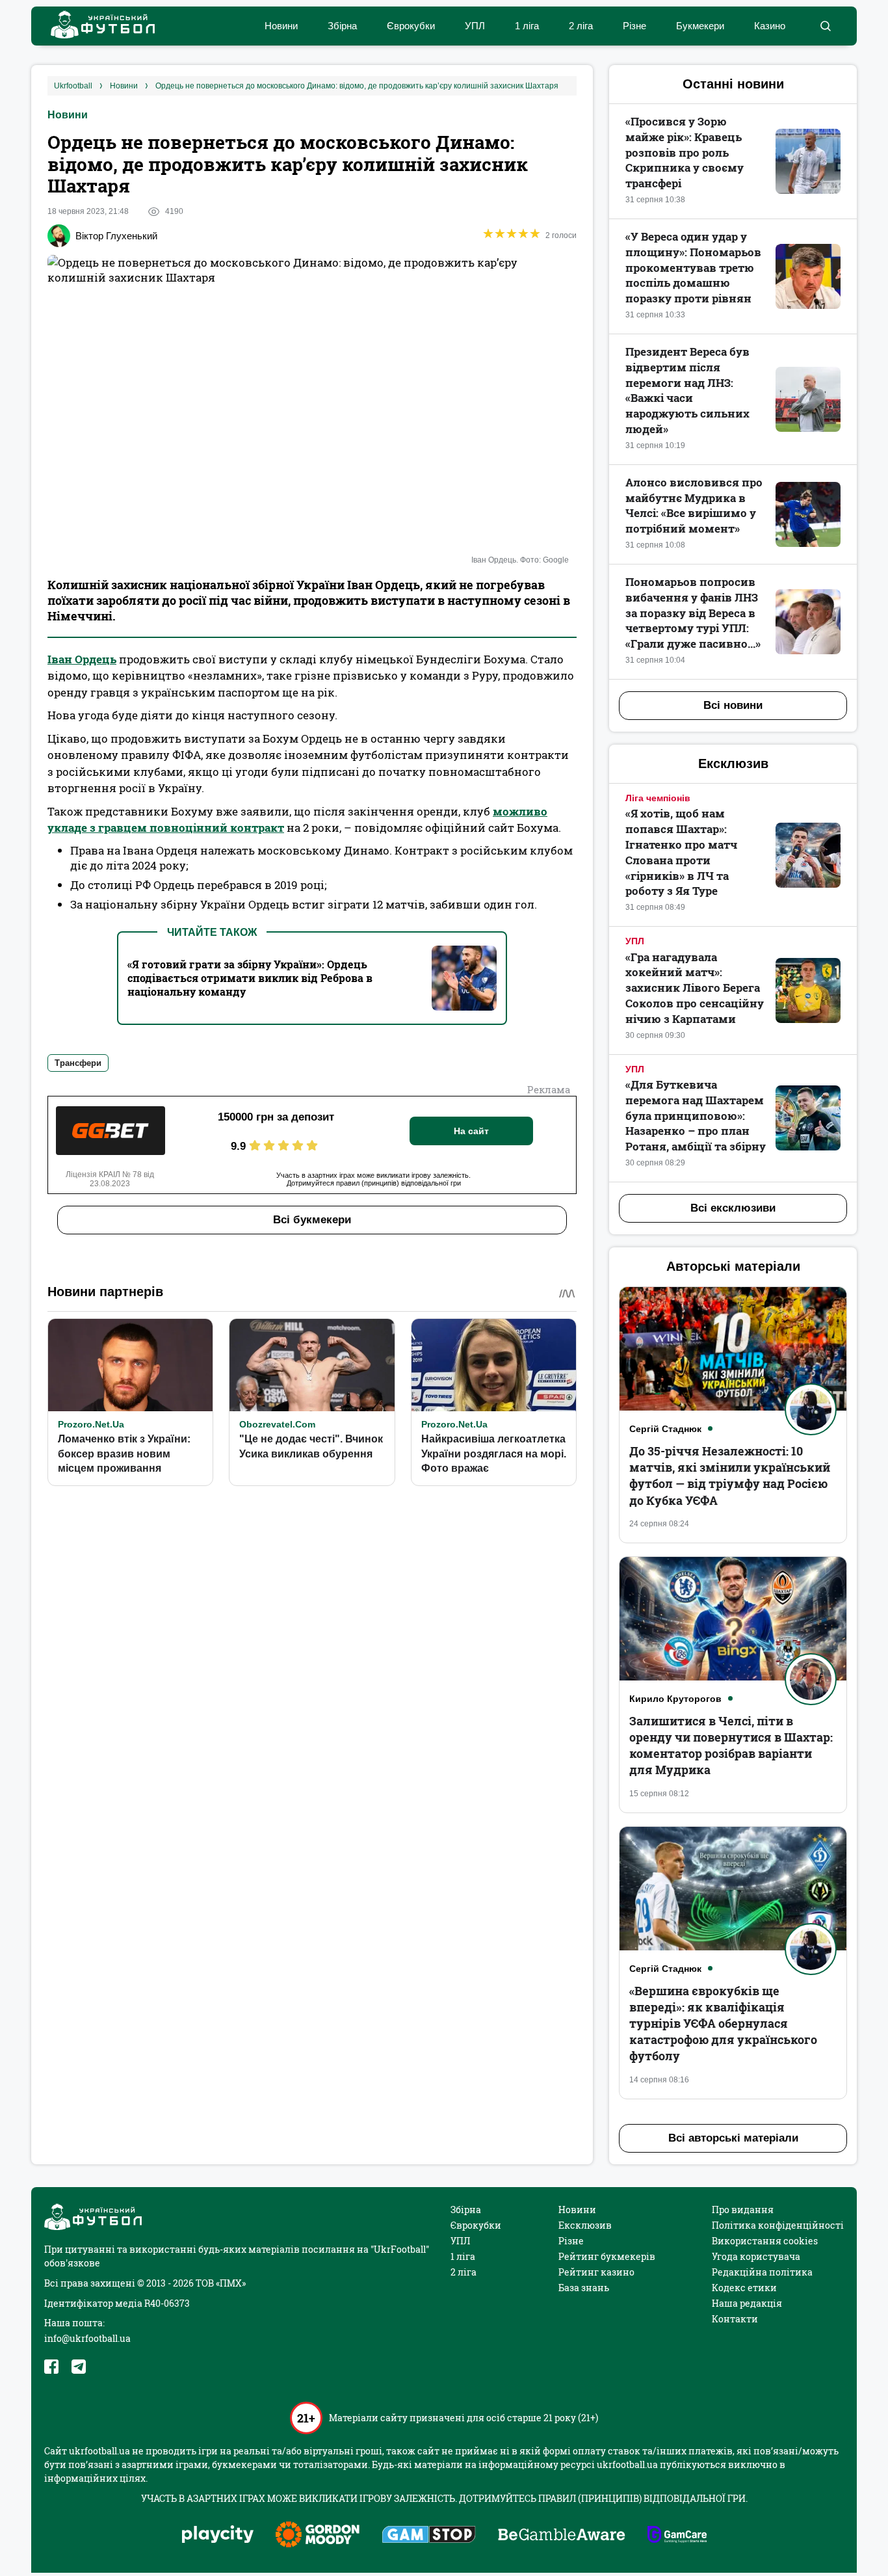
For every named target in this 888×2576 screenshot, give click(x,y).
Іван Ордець (82, 659)
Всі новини (733, 705)
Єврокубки (411, 26)
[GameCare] (677, 2536)
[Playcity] (218, 2535)
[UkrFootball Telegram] (79, 2367)
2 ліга (581, 26)
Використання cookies (765, 2241)
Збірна (342, 26)
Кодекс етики (744, 2288)
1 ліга (527, 26)
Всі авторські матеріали (733, 2138)
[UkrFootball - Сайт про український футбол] (96, 26)
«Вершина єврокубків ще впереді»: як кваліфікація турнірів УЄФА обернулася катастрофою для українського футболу (723, 2024)
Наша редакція (747, 2303)
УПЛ (475, 26)
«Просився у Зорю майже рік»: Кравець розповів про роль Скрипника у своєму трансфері (685, 152)
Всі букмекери (312, 1220)
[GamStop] (429, 2536)
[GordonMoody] (318, 2536)
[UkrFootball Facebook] (51, 2367)
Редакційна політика (762, 2272)
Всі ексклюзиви (733, 1208)
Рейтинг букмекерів (607, 2256)
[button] (825, 26)
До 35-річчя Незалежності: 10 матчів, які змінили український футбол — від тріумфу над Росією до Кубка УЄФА (730, 1476)
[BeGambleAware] (562, 2536)
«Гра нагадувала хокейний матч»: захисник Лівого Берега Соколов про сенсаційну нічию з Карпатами (695, 988)
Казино (770, 26)
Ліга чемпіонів (658, 798)
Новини (281, 26)
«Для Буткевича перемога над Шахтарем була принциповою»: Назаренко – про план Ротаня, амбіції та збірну (696, 1115)
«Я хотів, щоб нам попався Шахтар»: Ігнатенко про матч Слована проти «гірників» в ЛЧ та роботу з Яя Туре (681, 852)
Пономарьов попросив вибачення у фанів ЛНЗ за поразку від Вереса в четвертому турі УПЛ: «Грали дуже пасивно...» (693, 613)
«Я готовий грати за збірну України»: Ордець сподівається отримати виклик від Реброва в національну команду (250, 978)
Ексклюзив (585, 2225)
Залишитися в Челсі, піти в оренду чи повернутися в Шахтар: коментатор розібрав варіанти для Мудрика (731, 1746)
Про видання (743, 2210)
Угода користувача (756, 2256)
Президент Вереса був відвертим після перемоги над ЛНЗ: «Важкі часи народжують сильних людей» (687, 390)
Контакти (735, 2319)
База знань (584, 2288)
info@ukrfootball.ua (87, 2338)
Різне (634, 26)
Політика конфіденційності (778, 2225)
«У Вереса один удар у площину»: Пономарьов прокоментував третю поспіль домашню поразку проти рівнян (693, 267)
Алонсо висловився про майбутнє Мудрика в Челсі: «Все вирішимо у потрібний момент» (694, 505)
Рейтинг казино (596, 2272)
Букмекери (700, 26)
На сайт (471, 1131)
